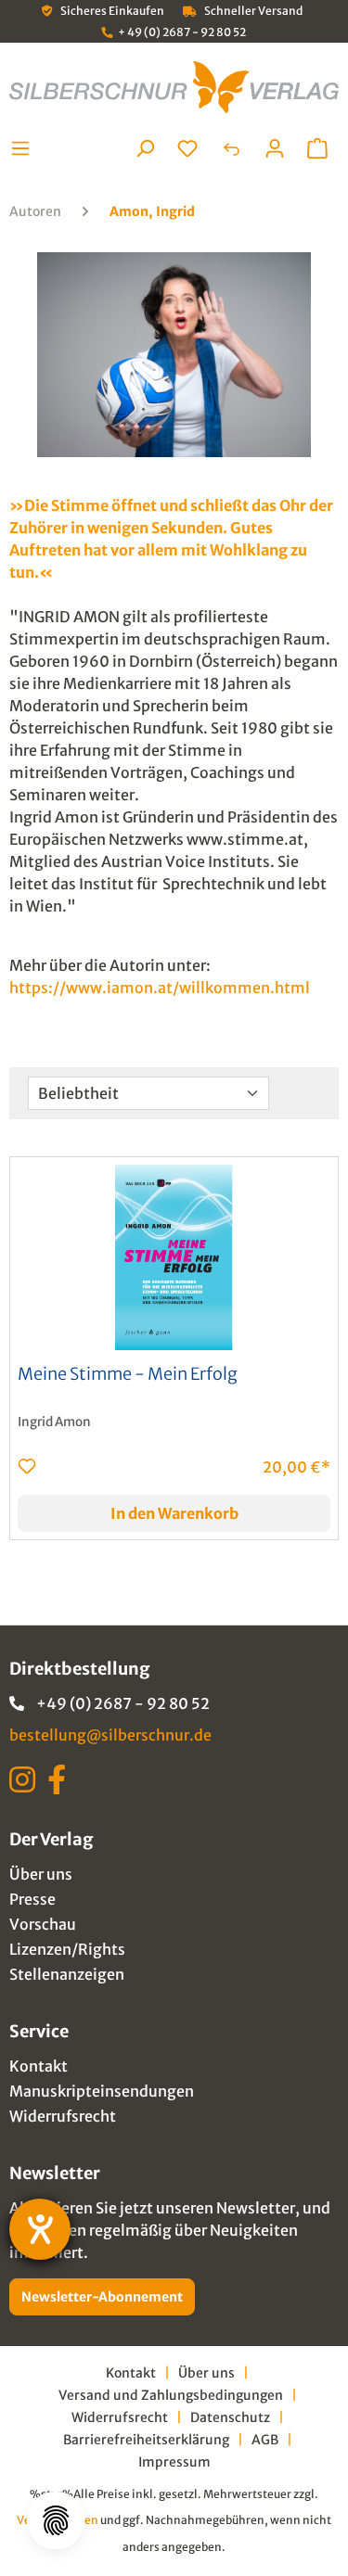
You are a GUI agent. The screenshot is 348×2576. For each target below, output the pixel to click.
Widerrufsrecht (63, 2116)
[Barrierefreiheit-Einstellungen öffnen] (40, 2229)
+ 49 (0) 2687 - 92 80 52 (182, 32)
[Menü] (26, 148)
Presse (32, 1899)
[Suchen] (145, 148)
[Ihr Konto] (275, 148)
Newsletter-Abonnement (102, 2297)
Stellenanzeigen (67, 1974)
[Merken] (27, 1466)
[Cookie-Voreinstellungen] (56, 2520)
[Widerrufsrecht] (231, 148)
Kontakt (39, 2066)
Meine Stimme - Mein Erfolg (128, 1374)
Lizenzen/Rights (67, 1949)
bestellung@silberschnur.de (110, 1735)
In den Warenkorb (174, 1513)
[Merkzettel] (187, 148)
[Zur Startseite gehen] (174, 87)
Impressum (174, 2462)
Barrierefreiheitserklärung (146, 2440)
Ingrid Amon (54, 1422)
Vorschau (43, 1924)
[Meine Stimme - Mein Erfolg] (174, 1257)
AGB (265, 2440)
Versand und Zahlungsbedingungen (171, 2395)
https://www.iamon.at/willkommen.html (160, 988)
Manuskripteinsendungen (102, 2091)
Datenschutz (230, 2417)
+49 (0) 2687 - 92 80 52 (123, 1703)
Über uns (41, 1874)
